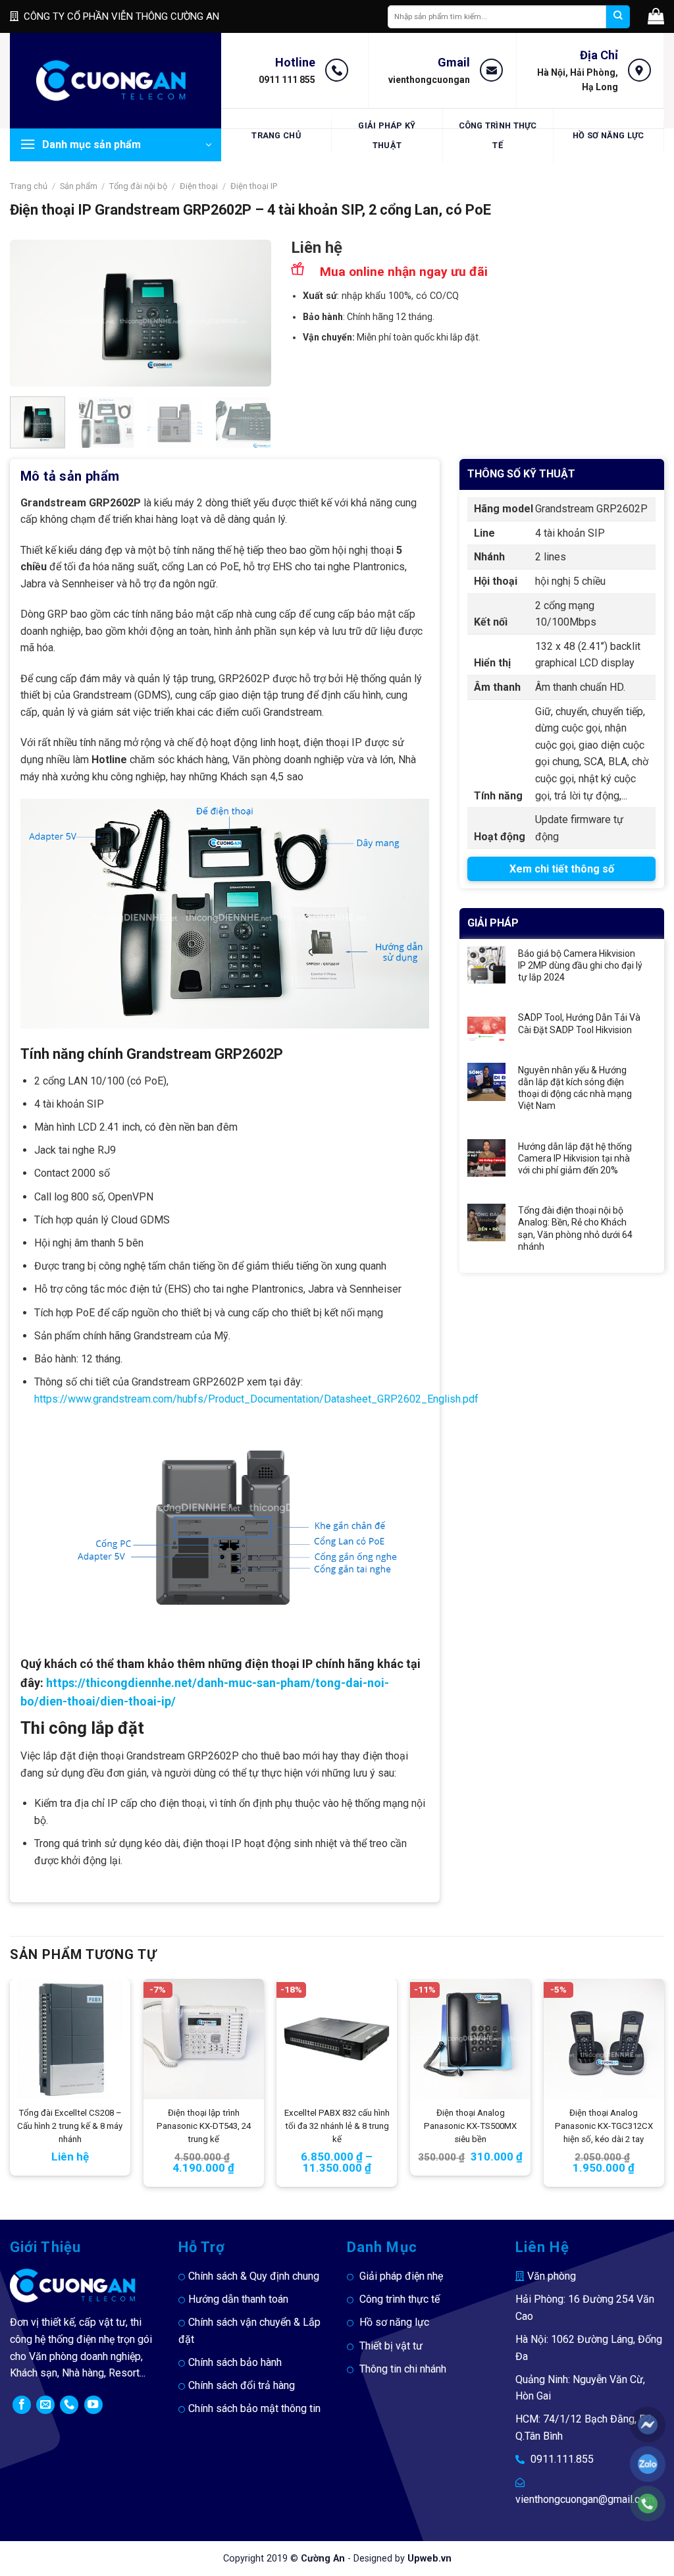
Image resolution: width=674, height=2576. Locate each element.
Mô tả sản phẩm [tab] (70, 476)
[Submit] (618, 17)
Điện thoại (199, 186)
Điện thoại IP (254, 186)
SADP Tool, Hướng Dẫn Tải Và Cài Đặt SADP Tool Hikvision (579, 1023)
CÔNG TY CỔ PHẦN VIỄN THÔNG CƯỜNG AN (121, 16)
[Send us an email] (45, 2405)
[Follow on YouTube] (93, 2405)
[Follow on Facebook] (22, 2405)
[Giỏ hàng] (656, 16)
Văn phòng (552, 2276)
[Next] (249, 313)
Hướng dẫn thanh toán (238, 2299)
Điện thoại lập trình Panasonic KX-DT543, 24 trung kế (204, 2126)
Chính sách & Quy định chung (254, 2276)
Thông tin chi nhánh (403, 2369)
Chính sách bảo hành (235, 2362)
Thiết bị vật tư (391, 2346)
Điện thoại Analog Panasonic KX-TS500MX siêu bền (470, 2126)
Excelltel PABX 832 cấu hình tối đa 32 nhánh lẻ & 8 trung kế (337, 2126)
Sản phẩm (79, 186)
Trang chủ (276, 135)
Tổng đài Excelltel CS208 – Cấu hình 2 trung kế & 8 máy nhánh (70, 2126)
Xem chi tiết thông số (562, 869)
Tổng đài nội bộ (138, 186)
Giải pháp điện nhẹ (401, 2276)
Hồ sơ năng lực (609, 135)
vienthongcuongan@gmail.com (585, 2499)
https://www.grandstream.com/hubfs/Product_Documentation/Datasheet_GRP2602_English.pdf (256, 1399)
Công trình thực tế (498, 135)
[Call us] (69, 2405)
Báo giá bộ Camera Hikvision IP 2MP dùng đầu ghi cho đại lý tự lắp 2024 (580, 965)
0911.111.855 (562, 2459)
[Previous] (32, 313)
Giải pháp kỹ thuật (387, 135)
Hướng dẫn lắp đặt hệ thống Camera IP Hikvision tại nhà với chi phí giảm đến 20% (575, 1158)
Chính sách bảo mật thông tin (254, 2408)
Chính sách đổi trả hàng (242, 2385)
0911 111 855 (287, 80)
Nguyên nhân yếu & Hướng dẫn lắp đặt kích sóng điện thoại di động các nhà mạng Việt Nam (575, 1088)
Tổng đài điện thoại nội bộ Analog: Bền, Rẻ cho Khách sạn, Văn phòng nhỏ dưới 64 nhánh (575, 1228)
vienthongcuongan (429, 80)
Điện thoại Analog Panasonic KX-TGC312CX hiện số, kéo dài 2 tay (604, 2126)
